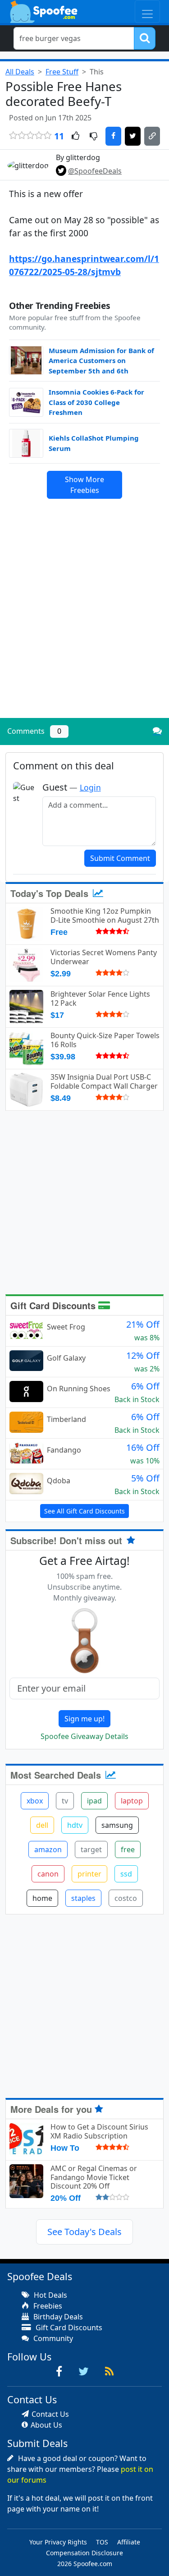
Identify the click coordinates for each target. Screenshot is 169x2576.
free (128, 1849)
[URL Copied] (152, 136)
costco (126, 1898)
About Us (46, 2425)
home (42, 1898)
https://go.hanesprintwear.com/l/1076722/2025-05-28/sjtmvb (84, 265)
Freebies (47, 2306)
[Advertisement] (84, 623)
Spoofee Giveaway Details (84, 1736)
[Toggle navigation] (147, 11)
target (91, 1849)
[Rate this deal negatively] (94, 137)
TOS (102, 2542)
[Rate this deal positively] (75, 137)
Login (90, 787)
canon (48, 1874)
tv (65, 1801)
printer (89, 1874)
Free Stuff (62, 72)
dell (42, 1825)
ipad (94, 1801)
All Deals (20, 72)
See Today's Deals (84, 2232)
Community (52, 2338)
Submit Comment (120, 858)
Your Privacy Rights (58, 2542)
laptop (132, 1801)
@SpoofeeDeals (95, 171)
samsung (117, 1825)
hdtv (75, 1825)
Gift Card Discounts (54, 1305)
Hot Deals (50, 2295)
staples (83, 1898)
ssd (126, 1874)
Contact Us (50, 2414)
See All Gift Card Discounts (84, 1511)
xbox (35, 1801)
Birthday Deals (57, 2317)
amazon (48, 1849)
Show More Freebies (84, 485)
